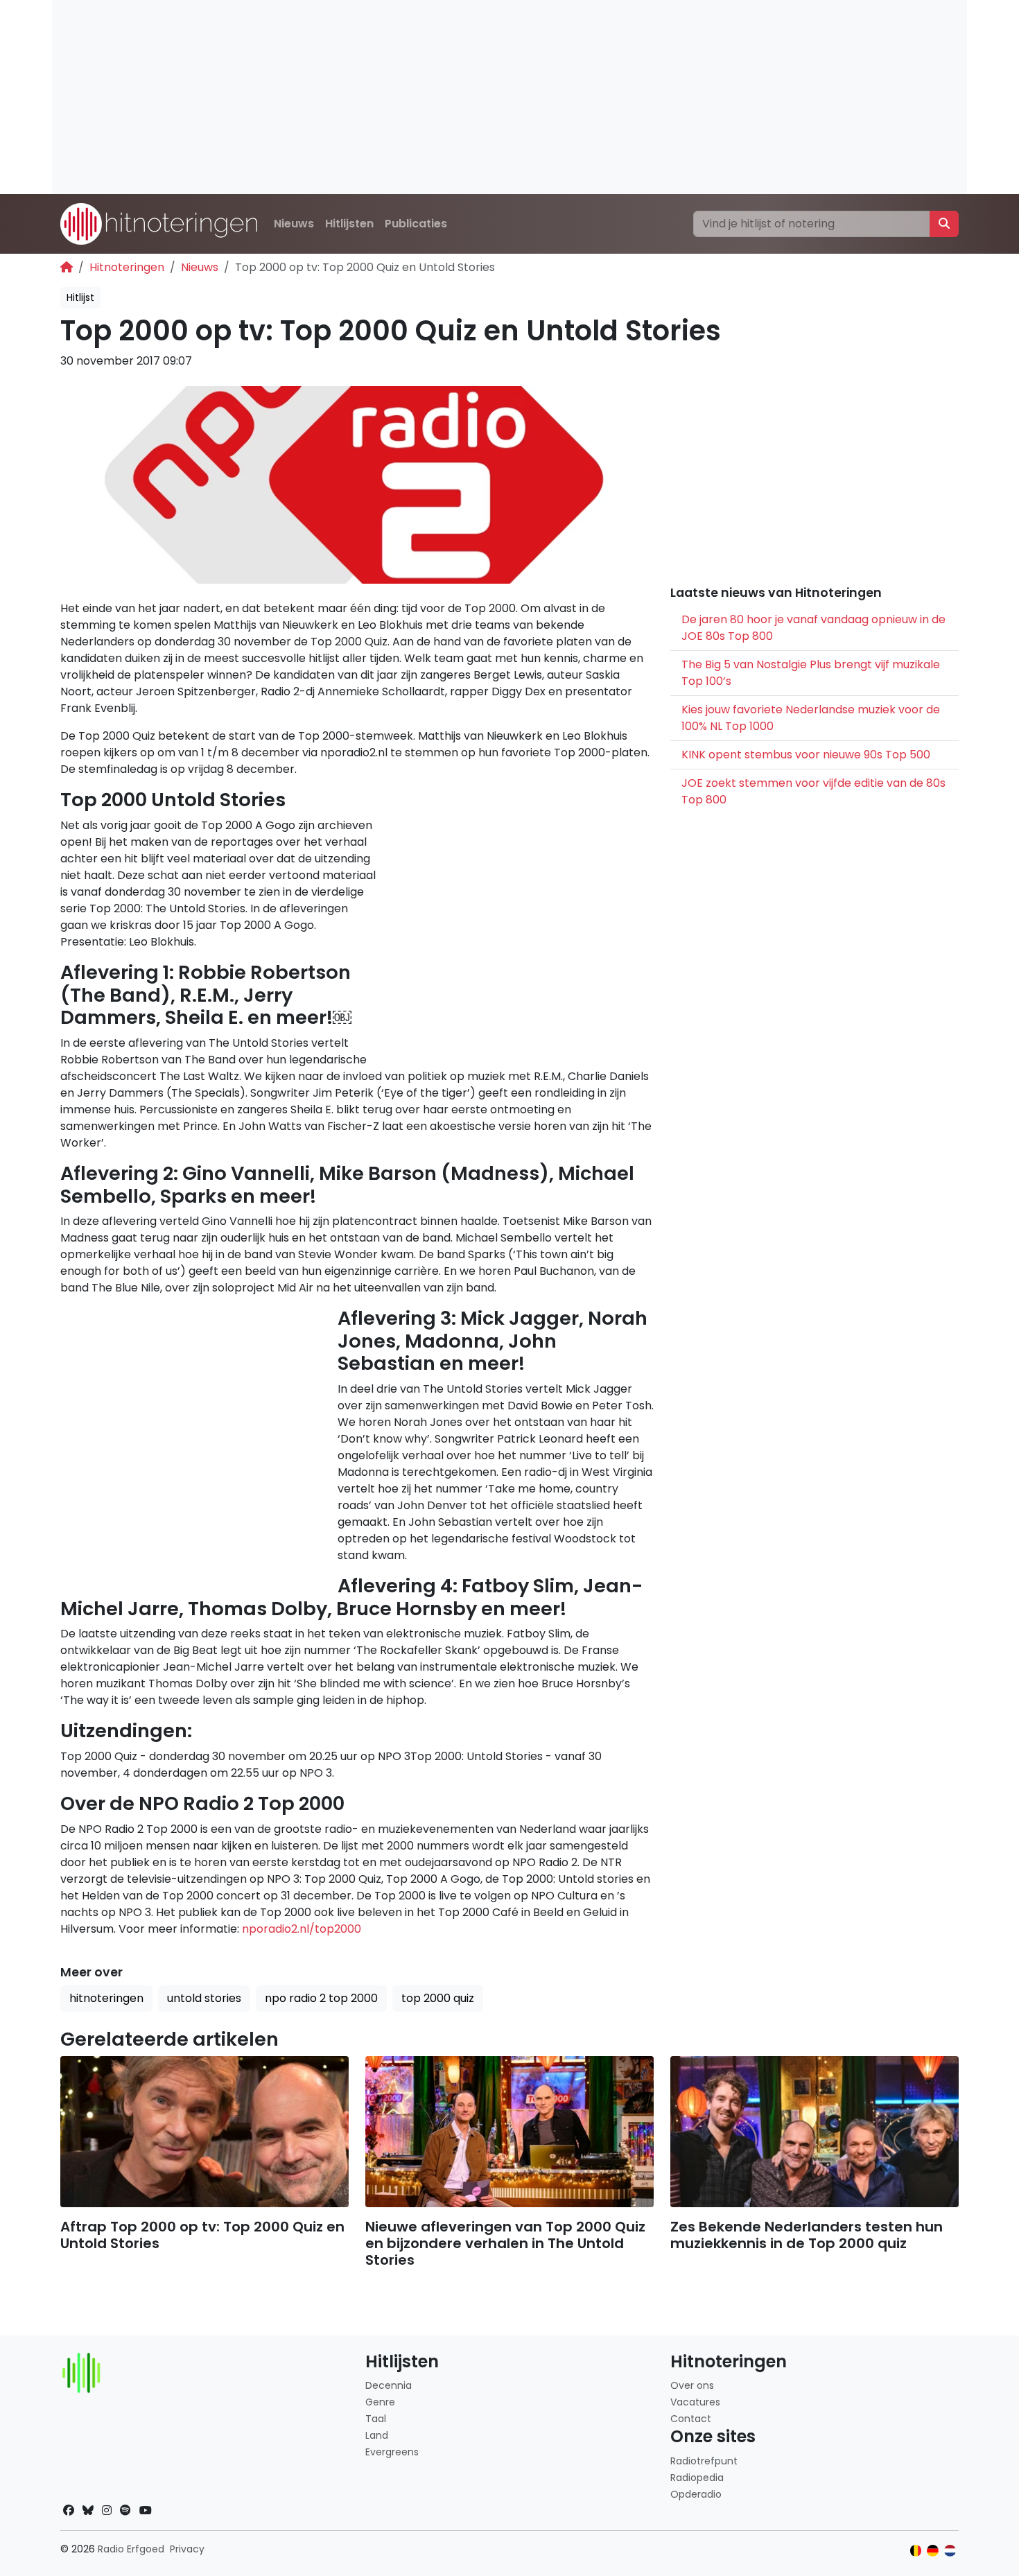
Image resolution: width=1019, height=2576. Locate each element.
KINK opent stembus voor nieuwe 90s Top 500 (806, 755)
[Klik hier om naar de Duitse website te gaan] (933, 2551)
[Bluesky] (88, 2510)
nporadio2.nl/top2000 (302, 1929)
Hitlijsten (349, 224)
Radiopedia (697, 2478)
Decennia (389, 2385)
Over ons (692, 2385)
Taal (376, 2419)
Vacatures (695, 2402)
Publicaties (416, 224)
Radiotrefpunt (704, 2461)
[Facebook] (69, 2510)
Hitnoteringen (127, 267)
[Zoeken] (944, 224)
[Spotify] (125, 2510)
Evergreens (392, 2452)
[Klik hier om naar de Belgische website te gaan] (916, 2551)
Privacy (187, 2549)
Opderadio (696, 2494)
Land (377, 2435)
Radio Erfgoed (131, 2549)
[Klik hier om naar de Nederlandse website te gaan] (950, 2551)
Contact (691, 2419)
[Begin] (67, 267)
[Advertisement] (468, 97)
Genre (380, 2402)
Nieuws (294, 224)
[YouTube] (146, 2510)
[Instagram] (107, 2510)
